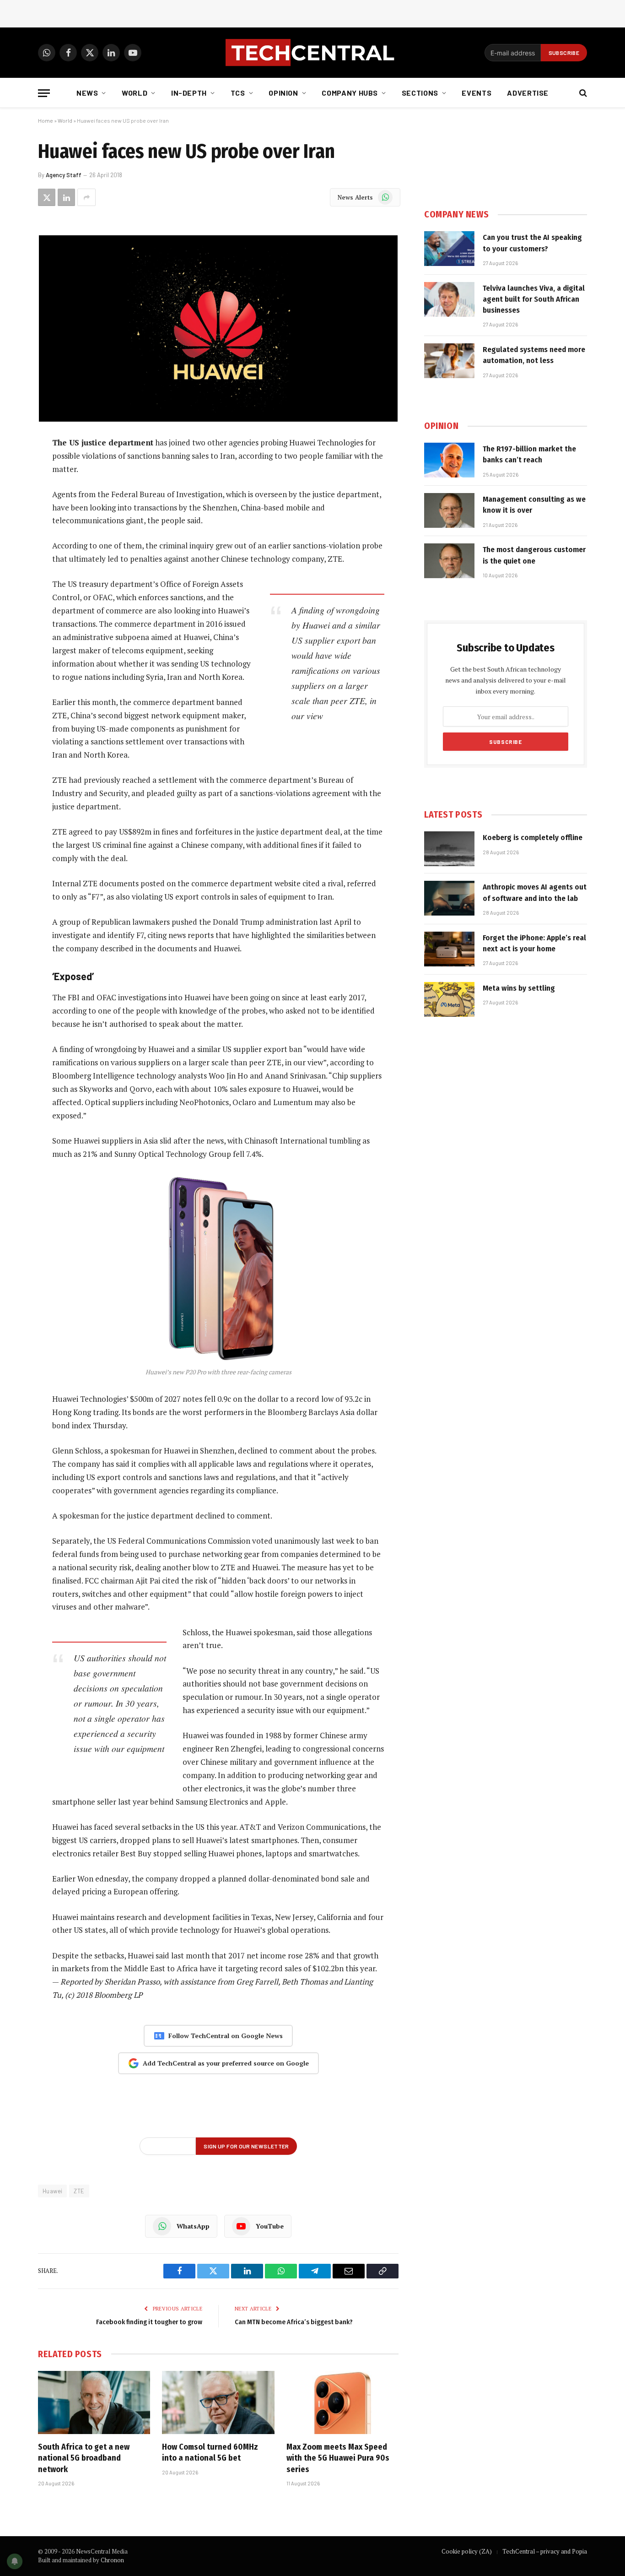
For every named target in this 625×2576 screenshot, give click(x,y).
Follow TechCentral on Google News (226, 2036)
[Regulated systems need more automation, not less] (449, 361)
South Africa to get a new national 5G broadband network (84, 2458)
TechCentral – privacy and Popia (545, 2551)
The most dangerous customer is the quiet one (534, 555)
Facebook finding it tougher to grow (149, 2322)
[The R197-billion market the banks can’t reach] (449, 460)
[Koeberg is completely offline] (449, 849)
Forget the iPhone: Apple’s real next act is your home (534, 943)
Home (46, 120)
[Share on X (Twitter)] (47, 197)
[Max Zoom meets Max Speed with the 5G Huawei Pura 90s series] (342, 2402)
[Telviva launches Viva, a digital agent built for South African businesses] (449, 299)
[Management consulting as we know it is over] (449, 510)
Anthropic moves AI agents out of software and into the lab (535, 892)
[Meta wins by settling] (449, 999)
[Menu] (44, 93)
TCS (238, 93)
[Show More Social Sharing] (86, 197)
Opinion (283, 93)
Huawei (52, 2191)
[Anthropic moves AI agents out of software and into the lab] (449, 898)
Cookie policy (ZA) (467, 2551)
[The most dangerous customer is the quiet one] (449, 561)
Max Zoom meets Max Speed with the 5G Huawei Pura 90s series (338, 2458)
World (135, 93)
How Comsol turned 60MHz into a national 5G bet (210, 2452)
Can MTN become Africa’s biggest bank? (294, 2322)
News (87, 93)
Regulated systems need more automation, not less (534, 355)
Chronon (112, 2560)
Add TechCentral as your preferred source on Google (226, 2063)
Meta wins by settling (519, 988)
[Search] (582, 93)
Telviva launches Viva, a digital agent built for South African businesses (534, 299)
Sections (420, 93)
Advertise (528, 93)
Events (477, 93)
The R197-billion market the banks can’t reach (529, 454)
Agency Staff (64, 175)
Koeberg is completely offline (533, 838)
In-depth (189, 93)
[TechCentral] (312, 53)
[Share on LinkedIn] (66, 197)
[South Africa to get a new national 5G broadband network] (94, 2402)
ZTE (79, 2191)
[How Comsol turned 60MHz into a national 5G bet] (218, 2402)
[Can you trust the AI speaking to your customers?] (449, 249)
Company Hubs (350, 93)
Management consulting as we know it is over (534, 505)
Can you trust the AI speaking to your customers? (532, 243)
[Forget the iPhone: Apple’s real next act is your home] (449, 949)
